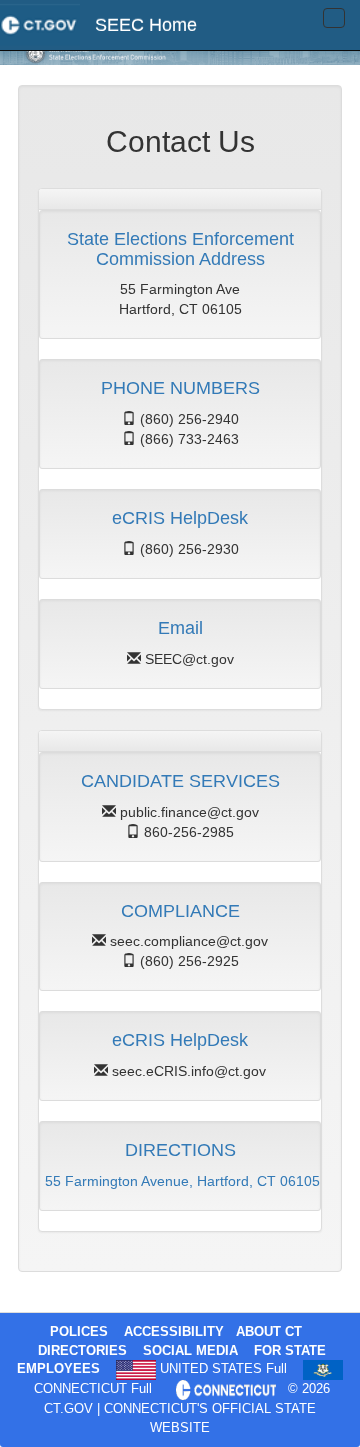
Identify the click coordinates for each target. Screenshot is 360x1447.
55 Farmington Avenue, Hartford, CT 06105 (182, 1181)
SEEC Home (146, 25)
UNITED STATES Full (223, 1369)
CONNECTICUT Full (93, 1389)
